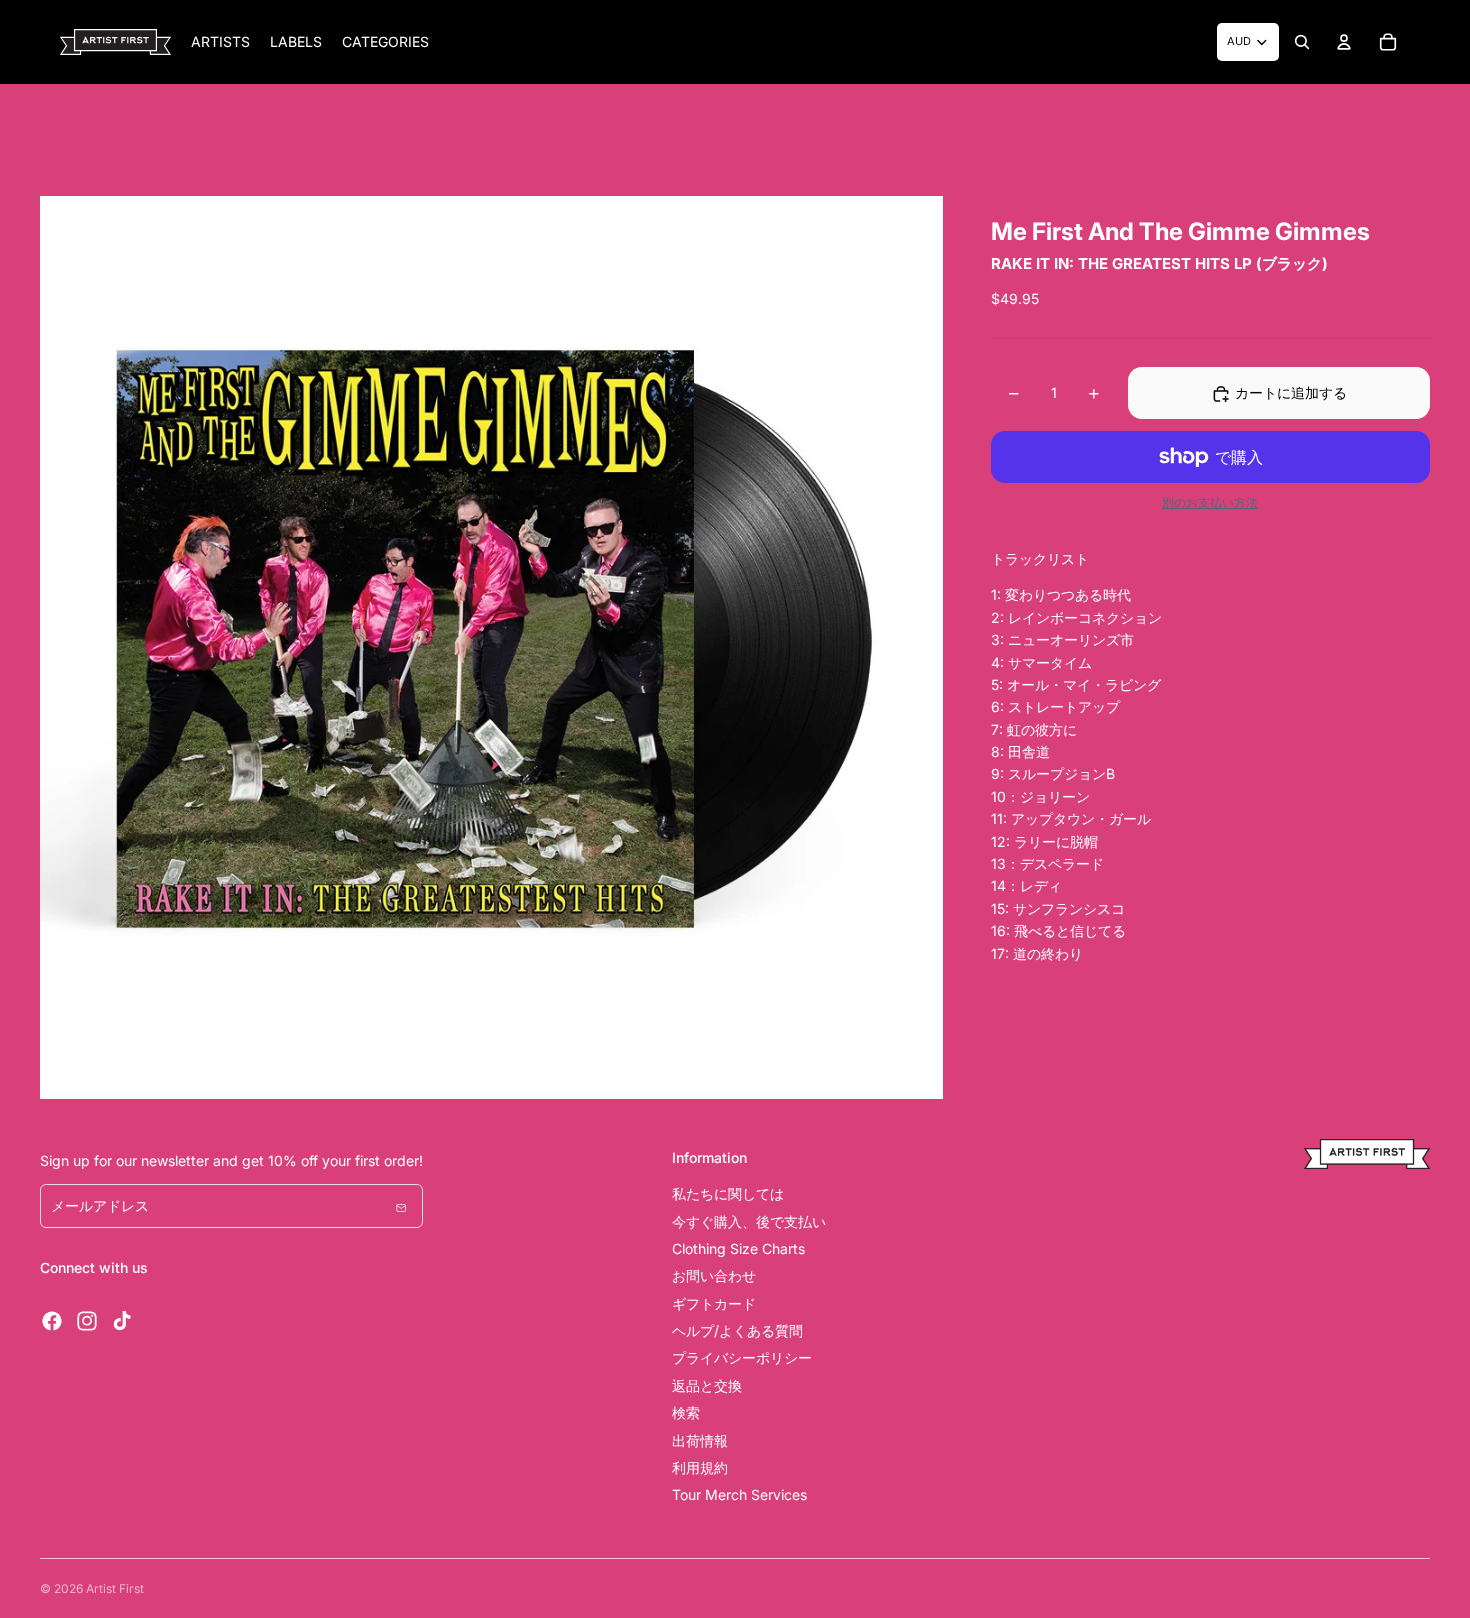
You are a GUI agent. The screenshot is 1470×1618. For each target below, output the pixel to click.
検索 (686, 1412)
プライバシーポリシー (742, 1357)
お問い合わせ (714, 1275)
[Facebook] (52, 1321)
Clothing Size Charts (738, 1248)
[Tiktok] (122, 1321)
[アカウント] (1344, 42)
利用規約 (700, 1467)
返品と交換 (707, 1385)
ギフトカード (714, 1303)
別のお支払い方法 (1210, 504)
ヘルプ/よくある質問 (737, 1330)
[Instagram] (87, 1321)
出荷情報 (700, 1440)
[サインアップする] (401, 1206)
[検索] (1302, 42)
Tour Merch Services (739, 1494)
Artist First (115, 1588)
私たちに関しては (728, 1193)
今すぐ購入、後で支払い (749, 1221)
